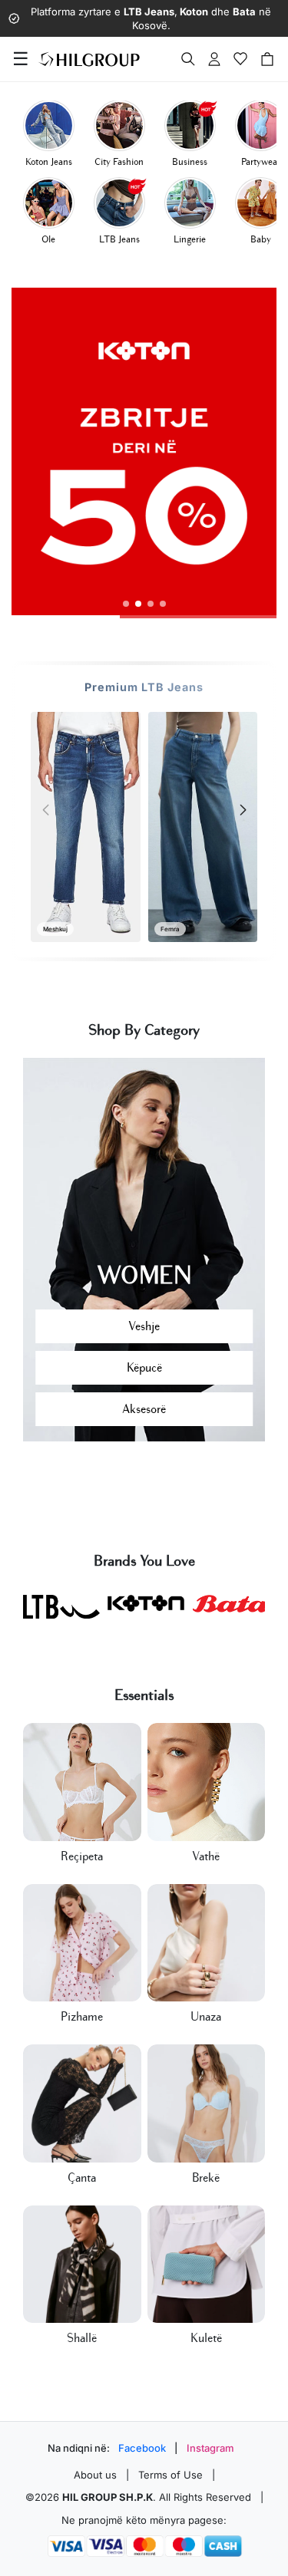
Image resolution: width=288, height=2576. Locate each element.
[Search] (188, 59)
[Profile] (214, 59)
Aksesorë (144, 1409)
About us (95, 2475)
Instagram (210, 2448)
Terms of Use (170, 2475)
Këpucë (144, 1368)
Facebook (142, 2448)
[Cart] (267, 59)
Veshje (144, 1326)
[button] (126, 604)
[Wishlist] (240, 59)
